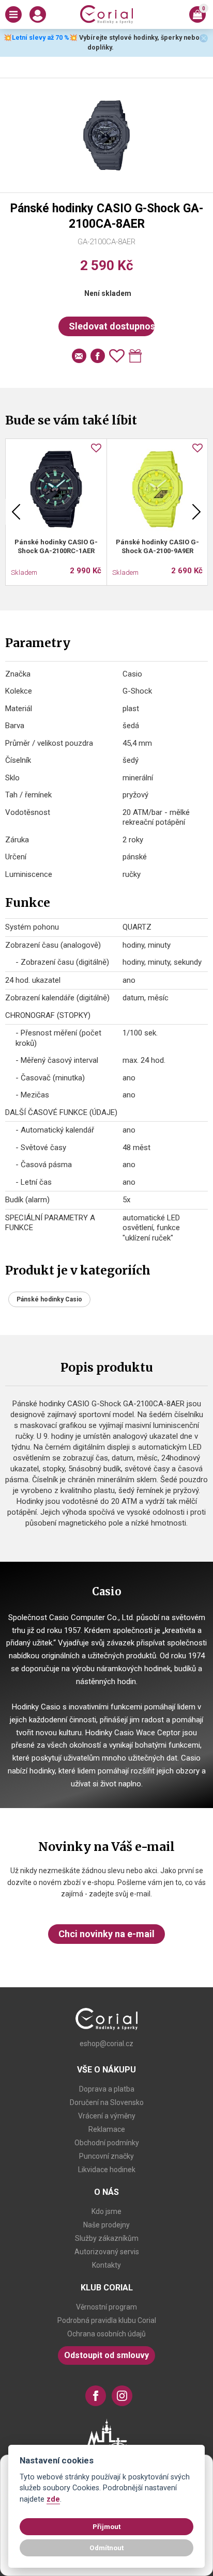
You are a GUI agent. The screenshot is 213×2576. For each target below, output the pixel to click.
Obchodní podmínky (107, 2143)
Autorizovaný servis (107, 2252)
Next (196, 512)
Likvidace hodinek (107, 2170)
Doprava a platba (107, 2089)
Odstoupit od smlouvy (106, 2355)
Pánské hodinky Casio (49, 1299)
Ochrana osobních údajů (106, 2334)
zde (53, 2499)
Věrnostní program (106, 2307)
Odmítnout (106, 2548)
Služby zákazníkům (107, 2238)
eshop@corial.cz (106, 2044)
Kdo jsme (106, 2211)
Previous (16, 512)
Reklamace (107, 2129)
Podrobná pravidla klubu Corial (107, 2320)
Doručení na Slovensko (107, 2102)
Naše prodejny (106, 2225)
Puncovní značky (106, 2156)
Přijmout (106, 2526)
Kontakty (106, 2265)
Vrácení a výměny (107, 2116)
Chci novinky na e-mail (106, 1934)
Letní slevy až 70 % (41, 37)
